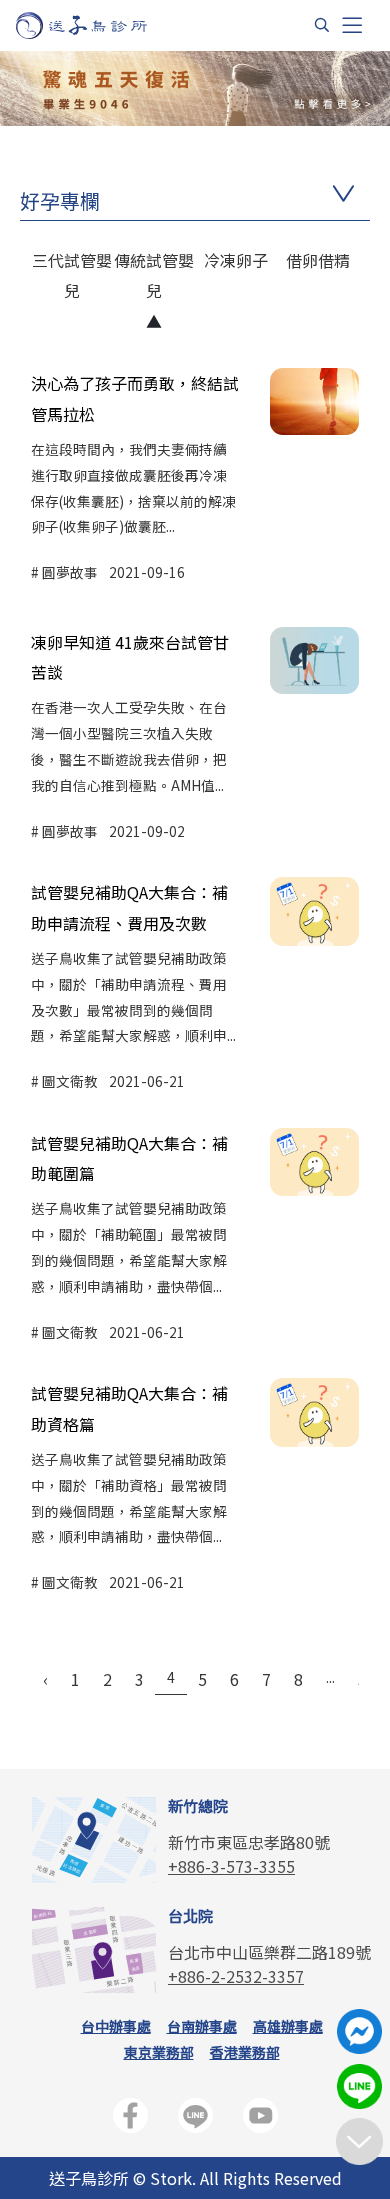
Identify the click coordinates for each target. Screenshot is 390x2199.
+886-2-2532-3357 (236, 1976)
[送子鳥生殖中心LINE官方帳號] (195, 2119)
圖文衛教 (70, 1081)
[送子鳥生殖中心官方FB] (130, 2119)
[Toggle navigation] (352, 25)
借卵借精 (318, 260)
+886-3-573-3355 (231, 1866)
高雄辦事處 (288, 2026)
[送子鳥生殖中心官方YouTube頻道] (260, 2119)
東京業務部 (159, 2052)
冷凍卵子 (236, 260)
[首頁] (100, 25)
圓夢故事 (70, 572)
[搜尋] (322, 25)
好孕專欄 (60, 200)
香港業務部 (245, 2052)
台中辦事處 (116, 2026)
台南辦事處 (202, 2026)
